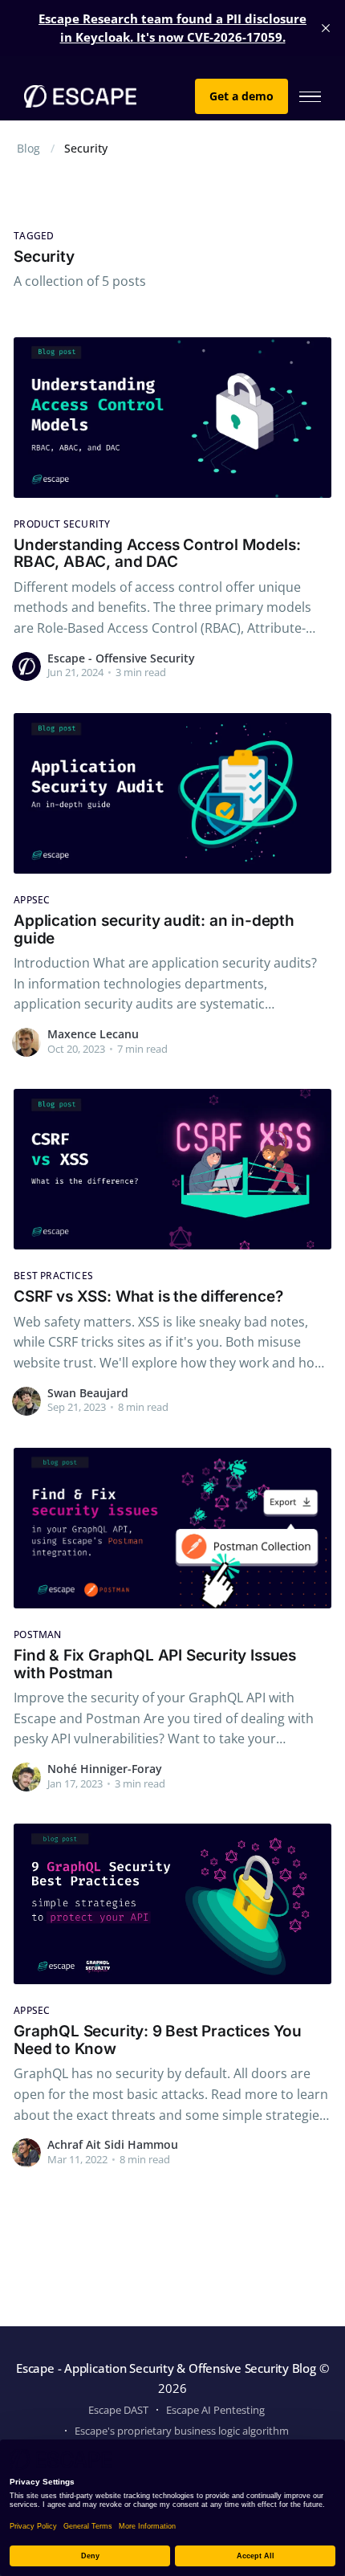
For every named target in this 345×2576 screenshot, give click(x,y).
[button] (310, 97)
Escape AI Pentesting (215, 2410)
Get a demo (241, 96)
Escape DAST (118, 2410)
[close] (326, 28)
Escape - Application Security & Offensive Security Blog (166, 2368)
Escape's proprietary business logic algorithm (182, 2431)
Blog (28, 148)
